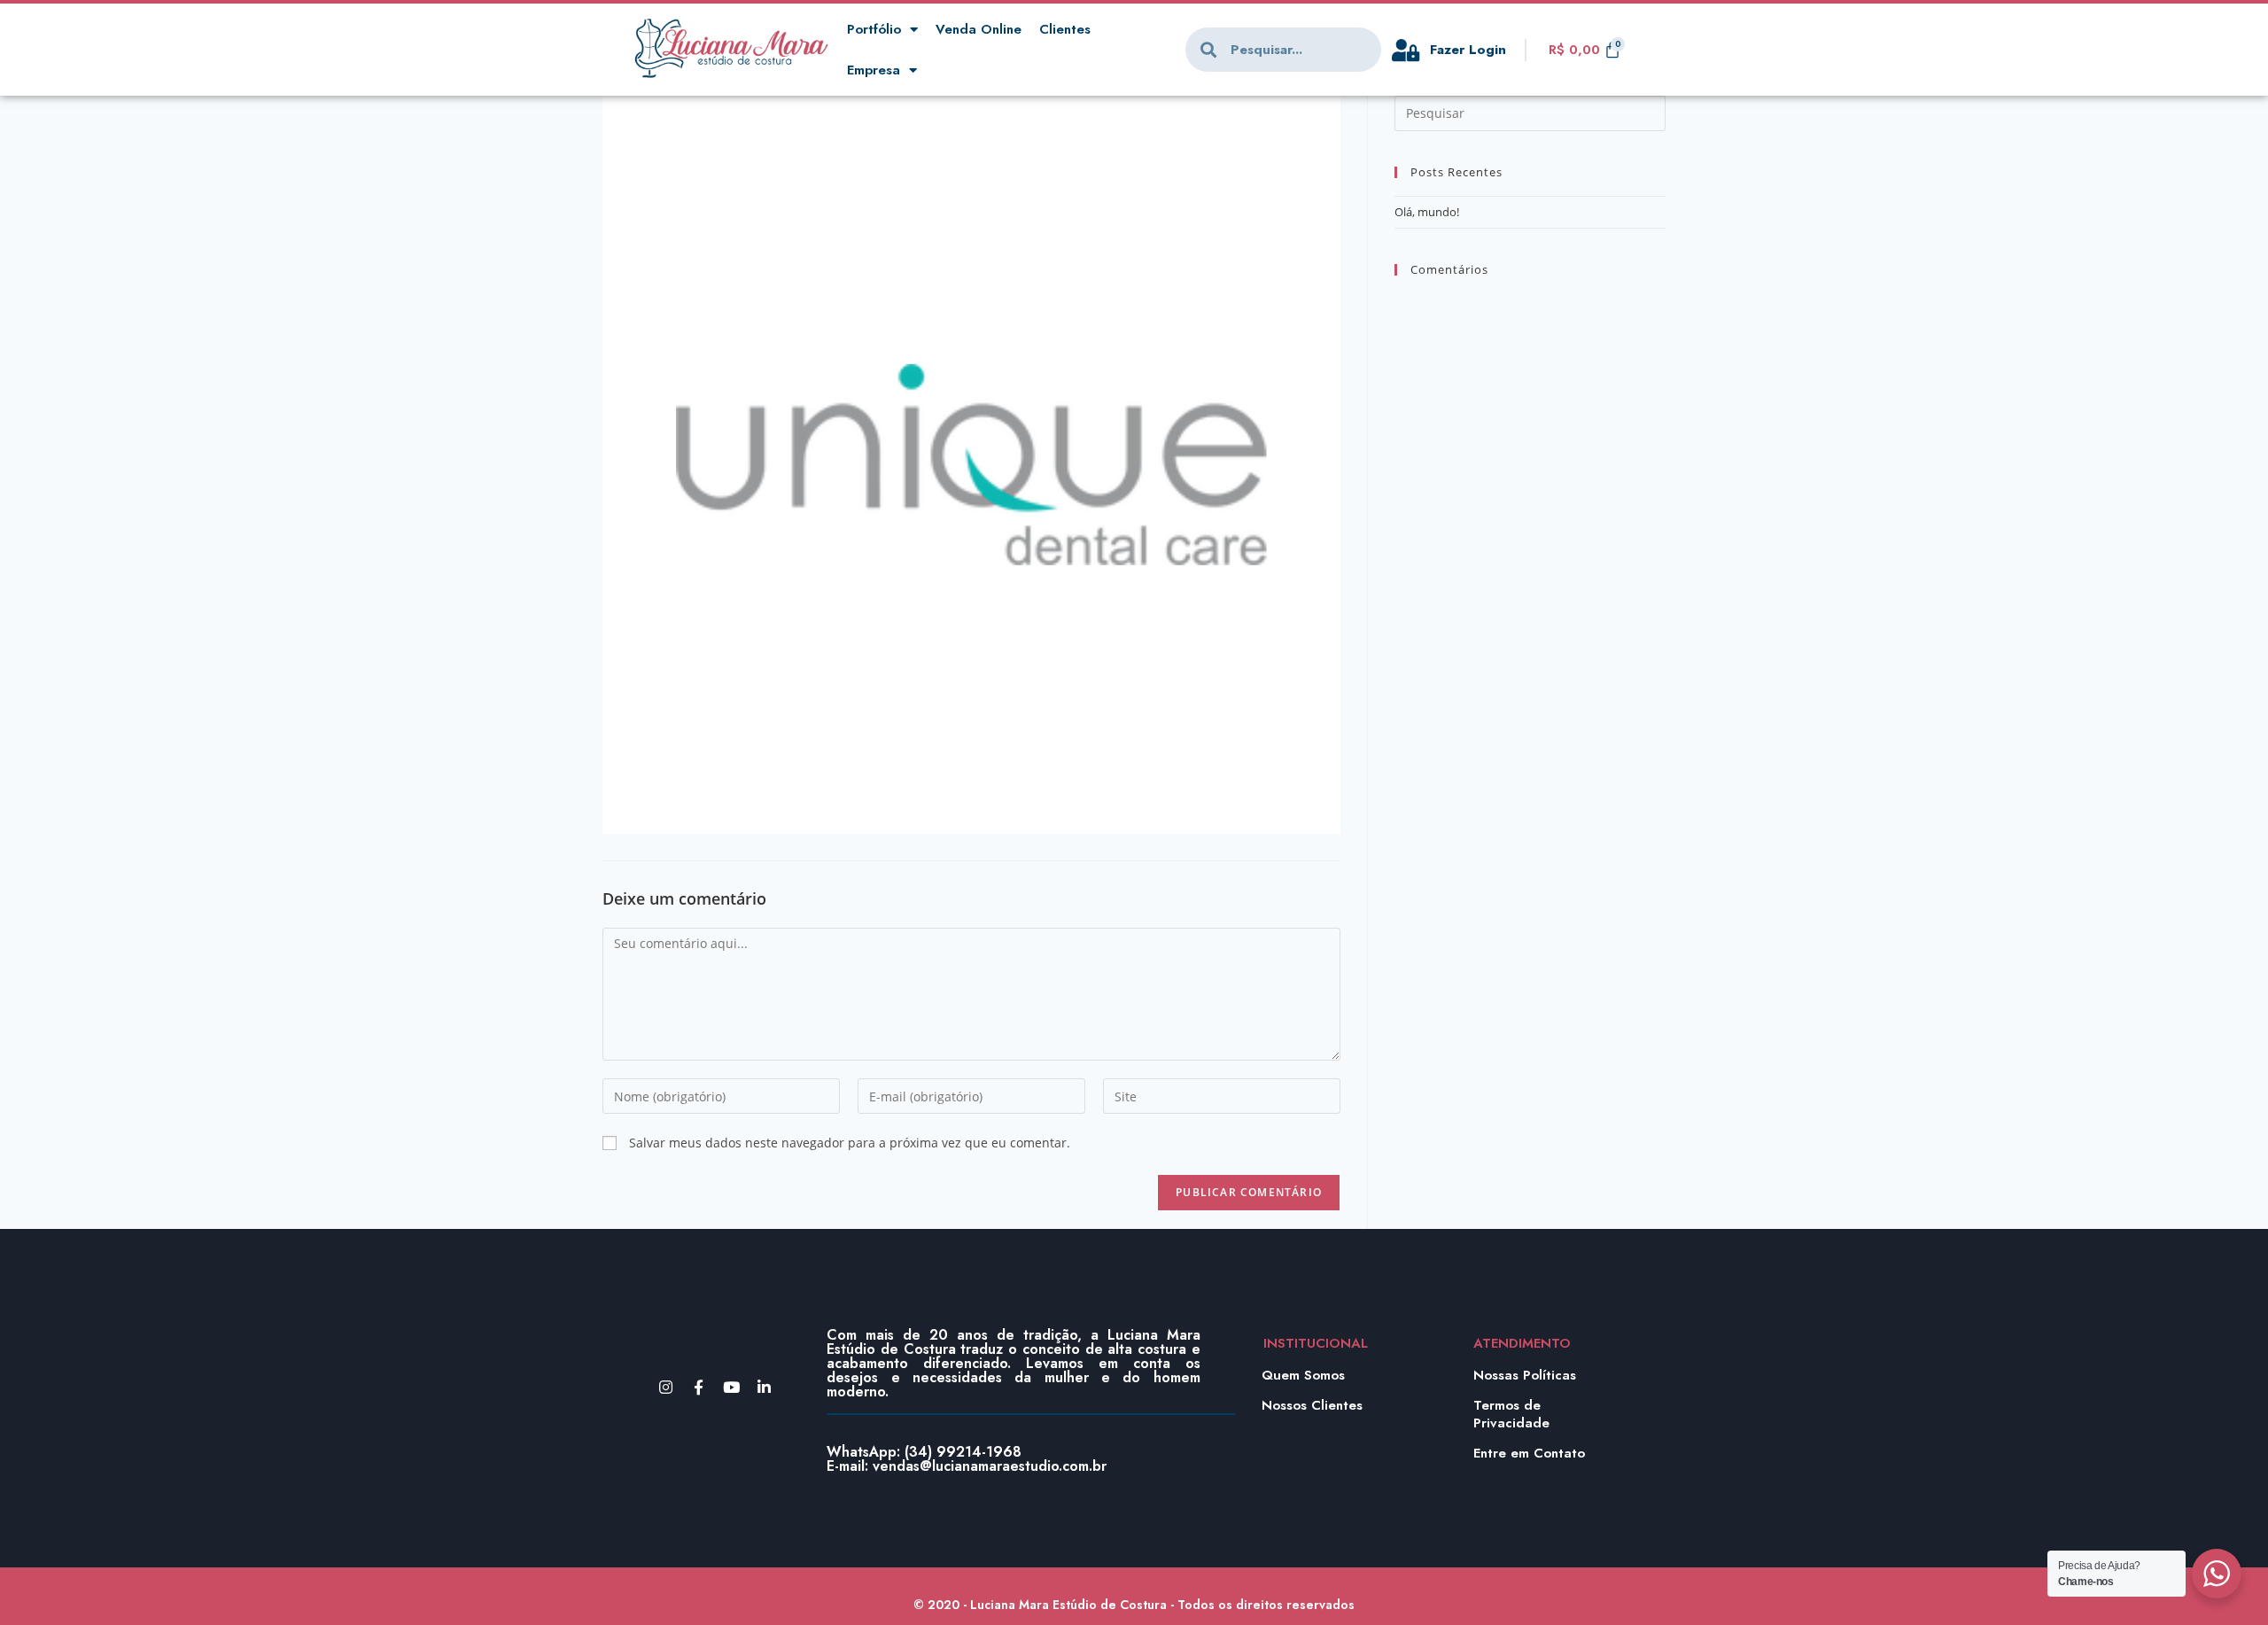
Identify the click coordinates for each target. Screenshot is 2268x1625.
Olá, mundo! (1427, 212)
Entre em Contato (1529, 1453)
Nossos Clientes (1312, 1405)
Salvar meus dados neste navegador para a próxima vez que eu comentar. (850, 1143)
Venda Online (979, 29)
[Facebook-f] (699, 1387)
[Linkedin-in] (764, 1387)
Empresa (874, 70)
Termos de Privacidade (1511, 1414)
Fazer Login (1468, 50)
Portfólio (874, 29)
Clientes (1065, 29)
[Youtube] (731, 1387)
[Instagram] (666, 1387)
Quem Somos (1303, 1375)
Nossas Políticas (1525, 1375)
